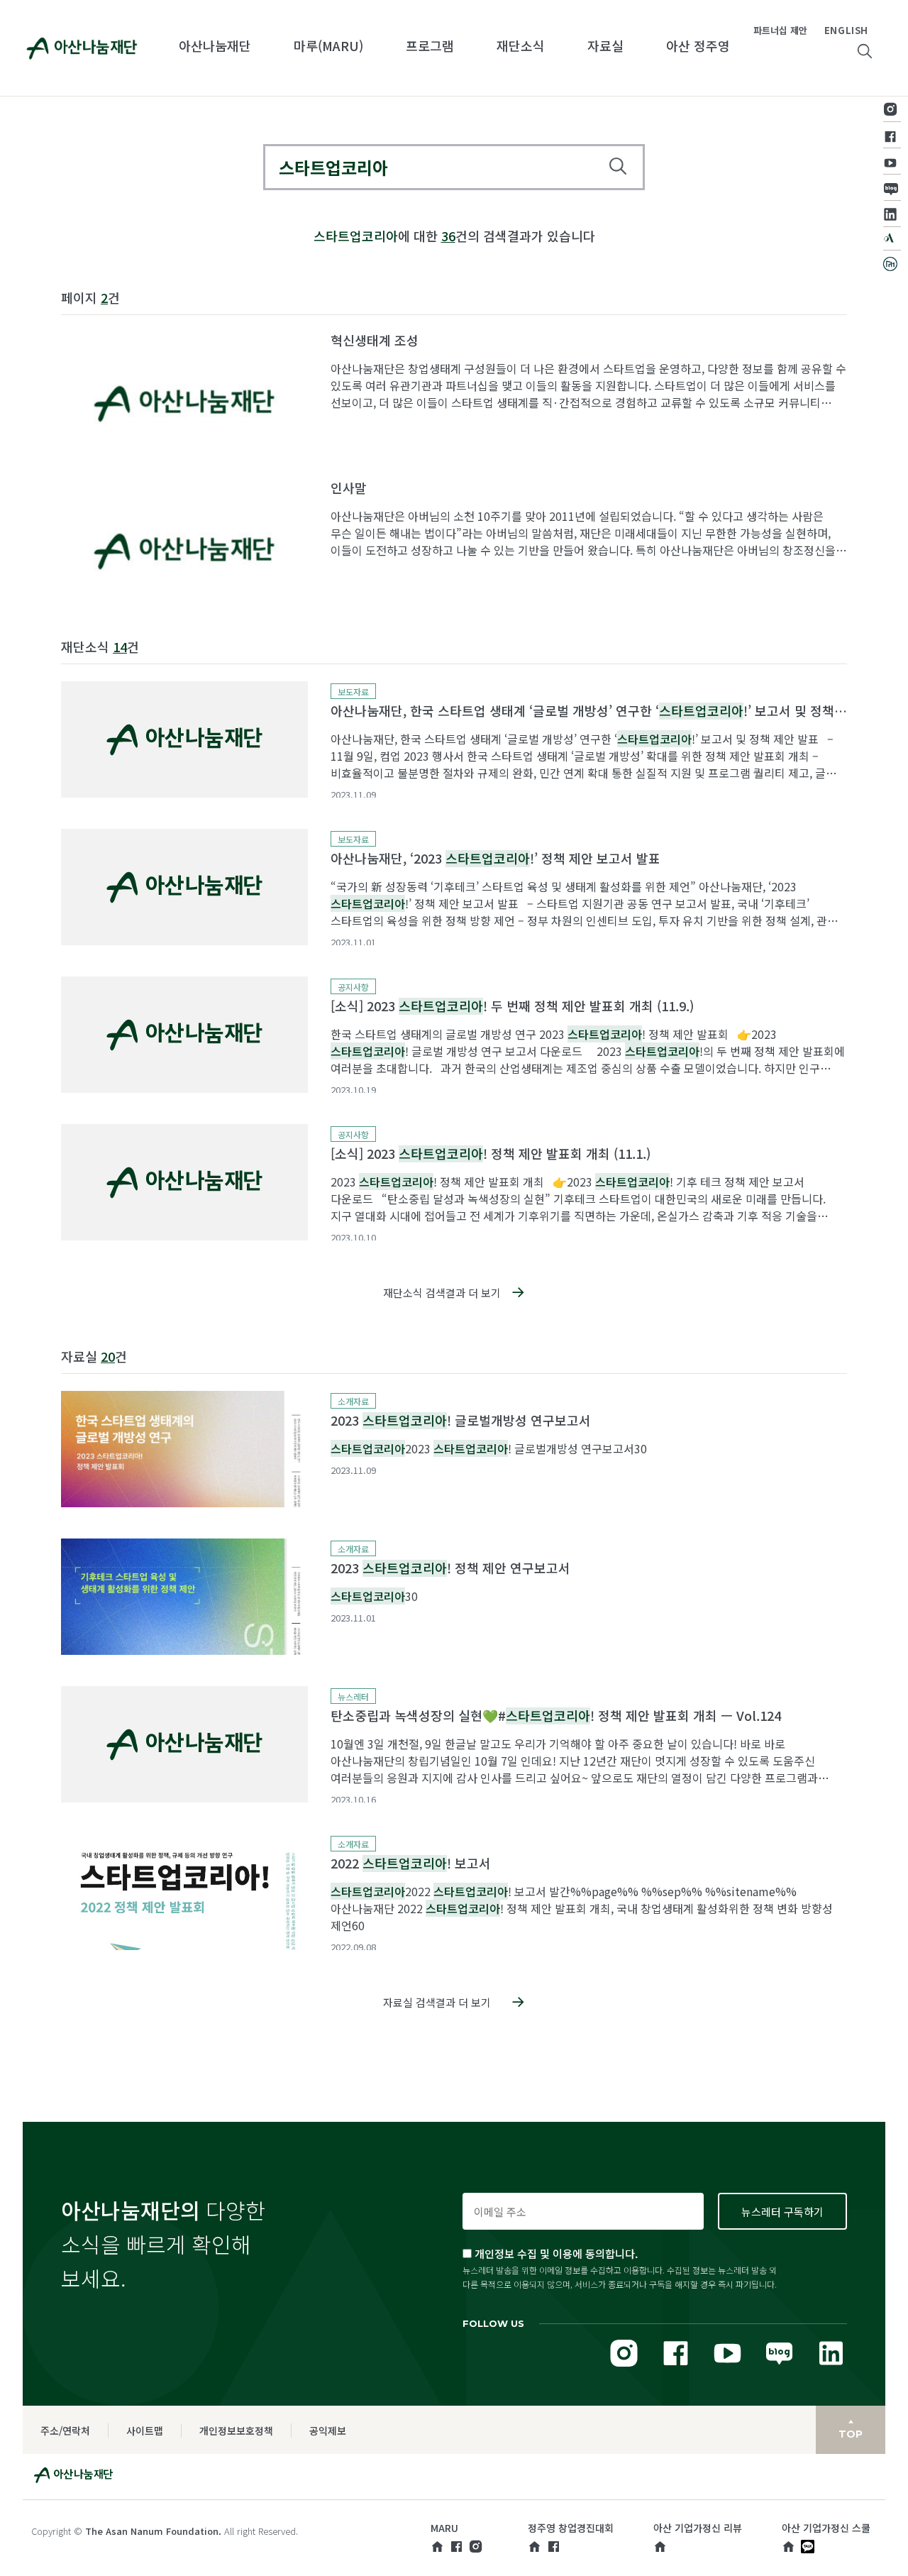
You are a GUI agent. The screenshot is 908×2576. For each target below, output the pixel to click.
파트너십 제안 (780, 30)
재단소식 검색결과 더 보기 (442, 1293)
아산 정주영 (698, 45)
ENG (835, 30)
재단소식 (521, 45)
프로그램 (430, 45)
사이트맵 (145, 2431)
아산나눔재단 (215, 45)
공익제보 (328, 2431)
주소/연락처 (65, 2431)
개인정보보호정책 (236, 2431)
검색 (618, 166)
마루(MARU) (328, 45)
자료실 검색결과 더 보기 (437, 2002)
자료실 (605, 45)
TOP (851, 2434)
